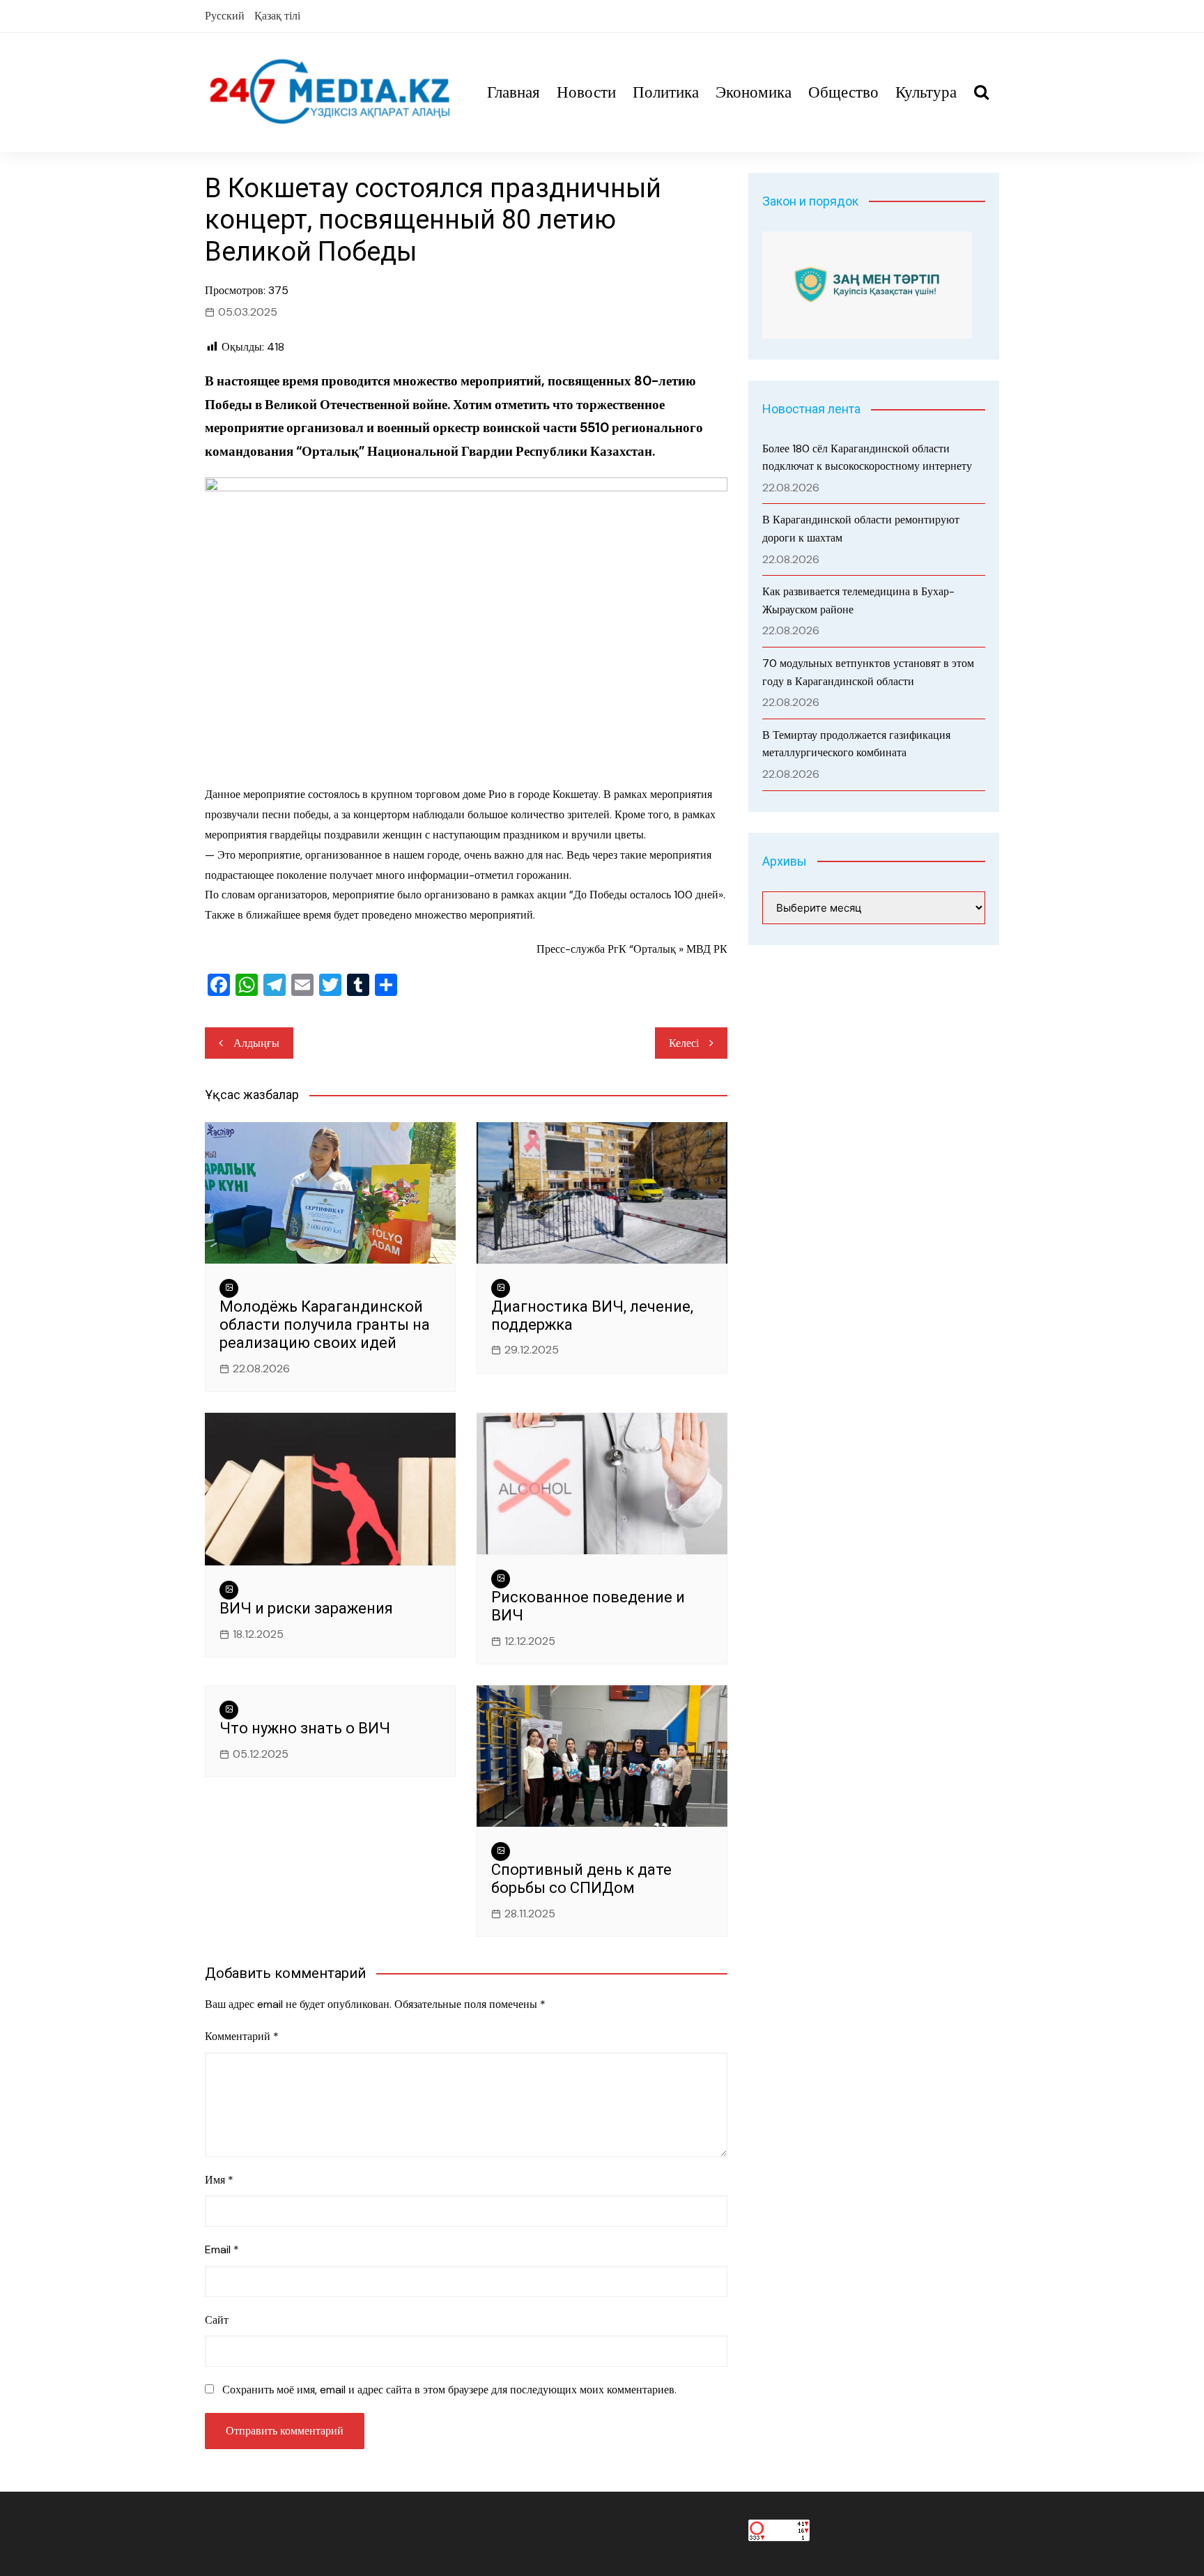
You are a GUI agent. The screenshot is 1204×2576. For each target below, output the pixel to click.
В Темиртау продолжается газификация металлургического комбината (856, 744)
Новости (586, 92)
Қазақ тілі (277, 16)
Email (222, 2249)
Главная (514, 92)
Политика (666, 92)
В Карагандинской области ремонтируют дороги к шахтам (861, 529)
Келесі (684, 1043)
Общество (843, 92)
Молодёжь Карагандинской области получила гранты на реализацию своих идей (325, 1325)
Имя (219, 2180)
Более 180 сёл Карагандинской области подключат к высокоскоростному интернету (867, 458)
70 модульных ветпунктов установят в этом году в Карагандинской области (868, 672)
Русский (225, 16)
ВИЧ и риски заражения (306, 1608)
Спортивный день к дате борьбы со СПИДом (581, 1879)
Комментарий (242, 2036)
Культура (926, 92)
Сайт (217, 2320)
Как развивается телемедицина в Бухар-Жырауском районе (858, 600)
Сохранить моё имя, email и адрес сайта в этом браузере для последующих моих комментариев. (449, 2390)
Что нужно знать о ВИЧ (305, 1728)
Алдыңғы (256, 1043)
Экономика (754, 92)
